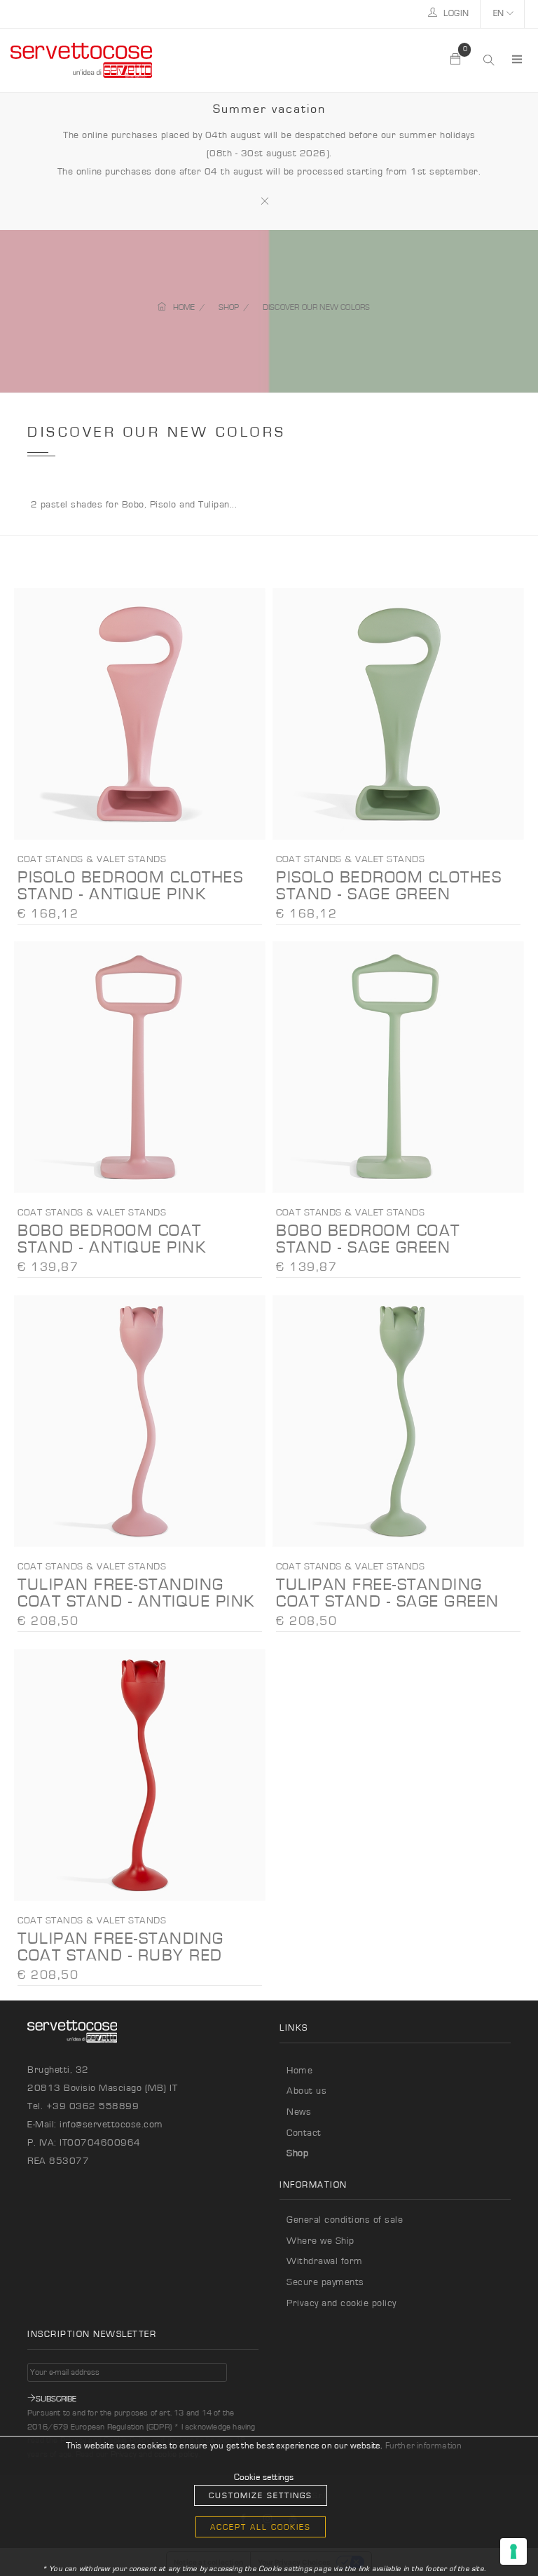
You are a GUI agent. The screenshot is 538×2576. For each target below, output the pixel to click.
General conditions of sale (345, 2220)
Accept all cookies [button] (261, 2527)
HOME (184, 307)
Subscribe (56, 2399)
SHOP (229, 307)
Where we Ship (320, 2241)
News (299, 2112)
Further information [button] (424, 2446)
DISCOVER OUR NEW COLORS (317, 307)
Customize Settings (261, 2495)
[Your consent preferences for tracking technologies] (513, 2551)
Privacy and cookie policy (342, 2303)
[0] (456, 60)
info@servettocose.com (111, 2125)
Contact (304, 2133)
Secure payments (325, 2282)
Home (299, 2071)
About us (306, 2091)
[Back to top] (499, 2537)
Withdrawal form (325, 2261)
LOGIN (455, 14)
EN (500, 14)
